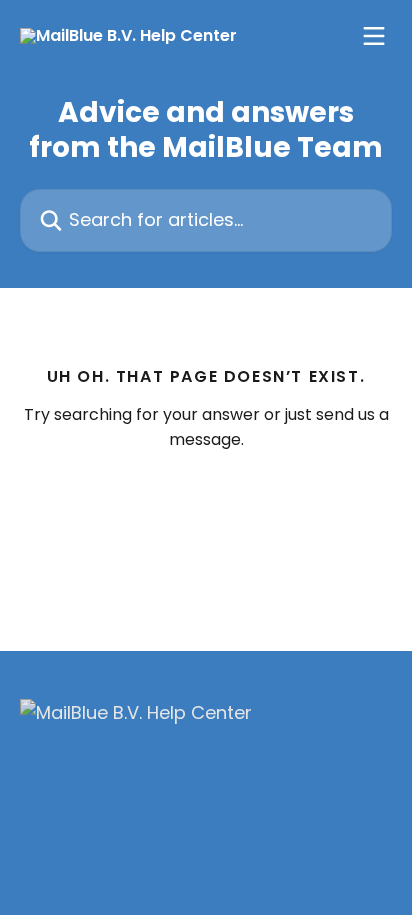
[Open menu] (374, 36)
